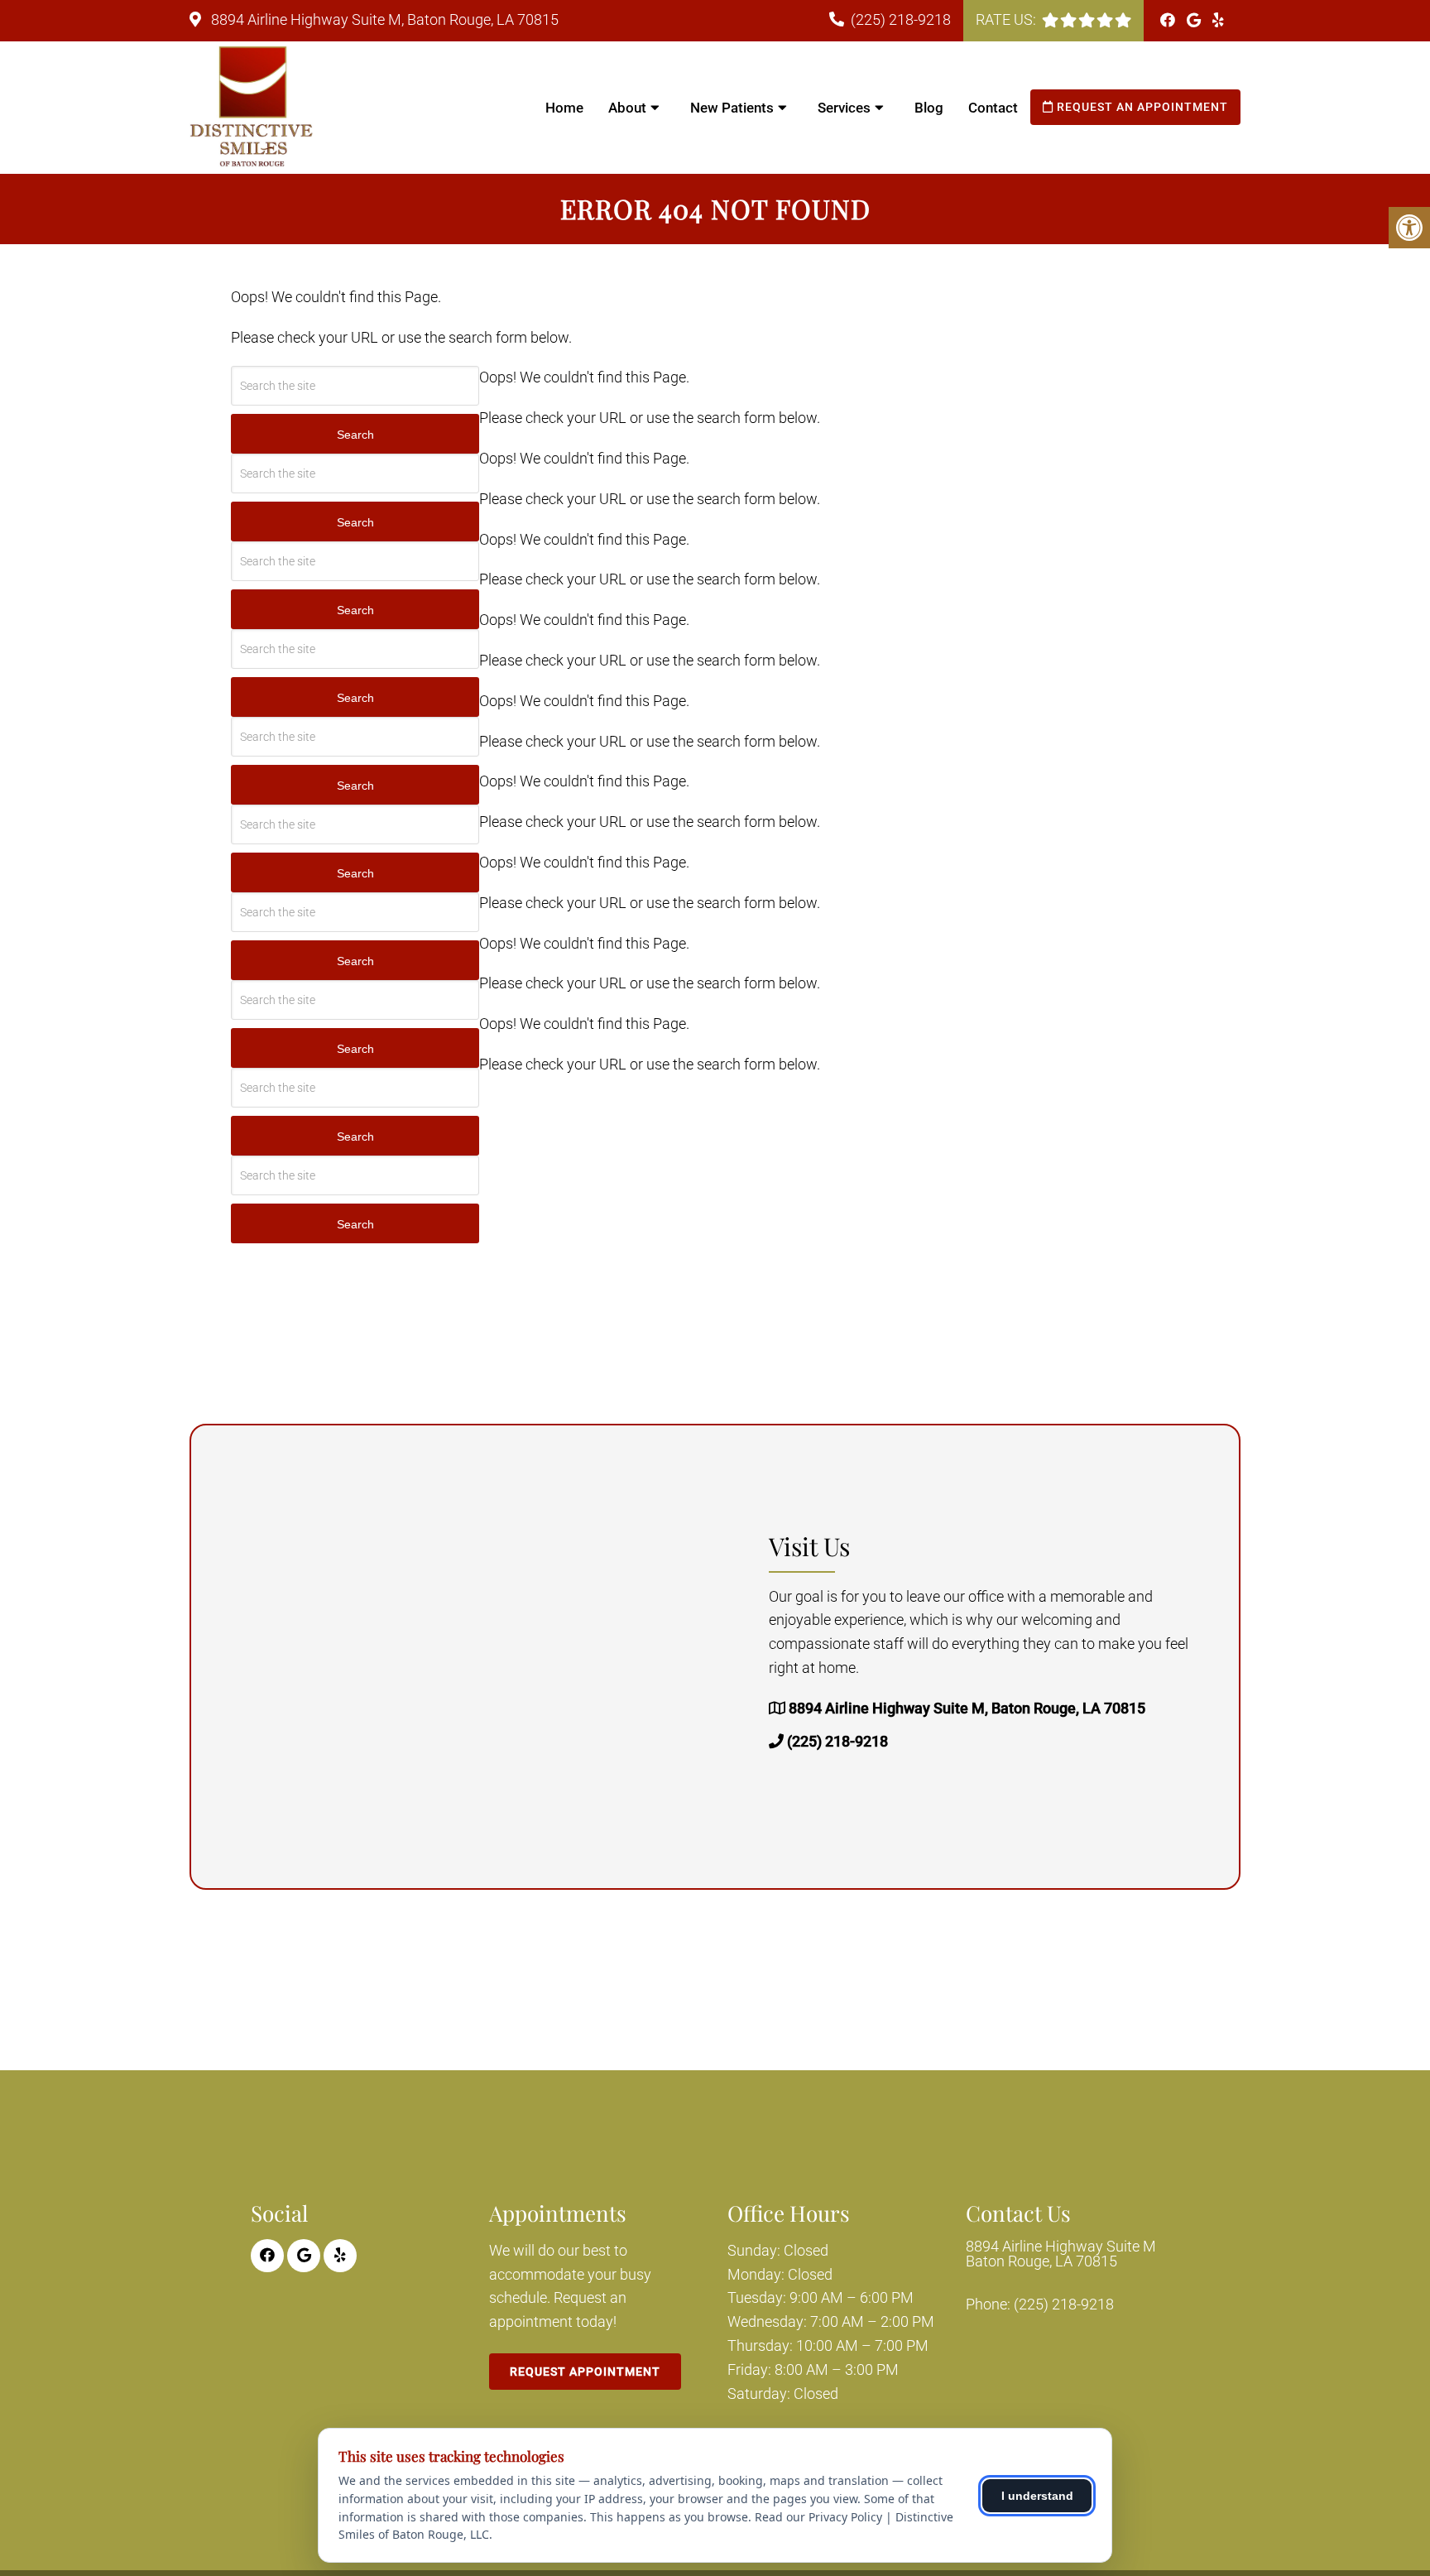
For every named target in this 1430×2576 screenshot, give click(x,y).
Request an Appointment (1141, 107)
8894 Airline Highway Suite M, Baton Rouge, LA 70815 (383, 19)
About (627, 108)
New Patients (732, 108)
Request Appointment (585, 2372)
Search (355, 435)
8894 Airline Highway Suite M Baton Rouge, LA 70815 (1061, 2254)
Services (844, 108)
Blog (929, 108)
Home (564, 108)
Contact (993, 108)
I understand (1037, 2496)
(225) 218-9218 (901, 19)
